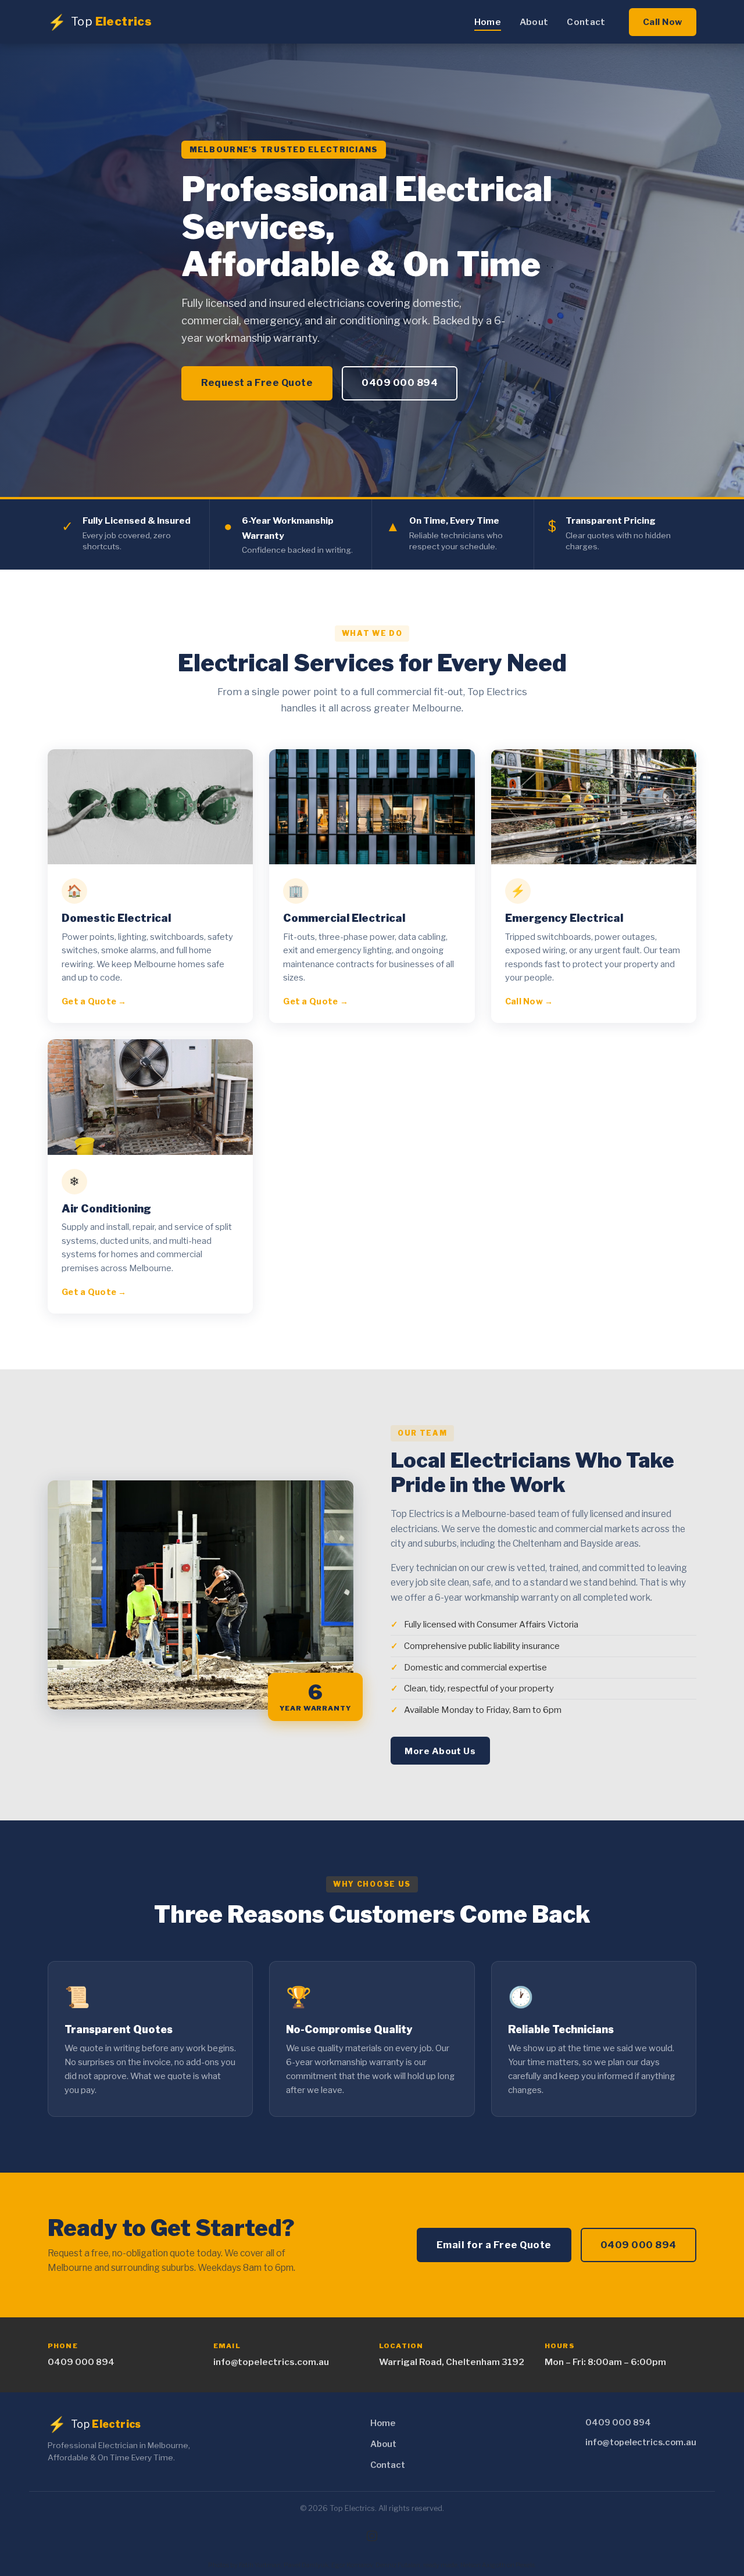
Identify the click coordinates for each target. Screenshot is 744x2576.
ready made (440, 2565)
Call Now (663, 22)
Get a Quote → (94, 1001)
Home (488, 22)
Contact (586, 22)
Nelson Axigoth (483, 2565)
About (534, 22)
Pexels (525, 2565)
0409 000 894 (400, 382)
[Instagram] (372, 2536)
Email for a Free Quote (494, 2245)
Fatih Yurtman (260, 2565)
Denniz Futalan (398, 2565)
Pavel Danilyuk (306, 2565)
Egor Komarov (352, 2565)
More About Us (440, 1751)
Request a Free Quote (257, 382)
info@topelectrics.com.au (271, 2362)
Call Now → (529, 1001)
